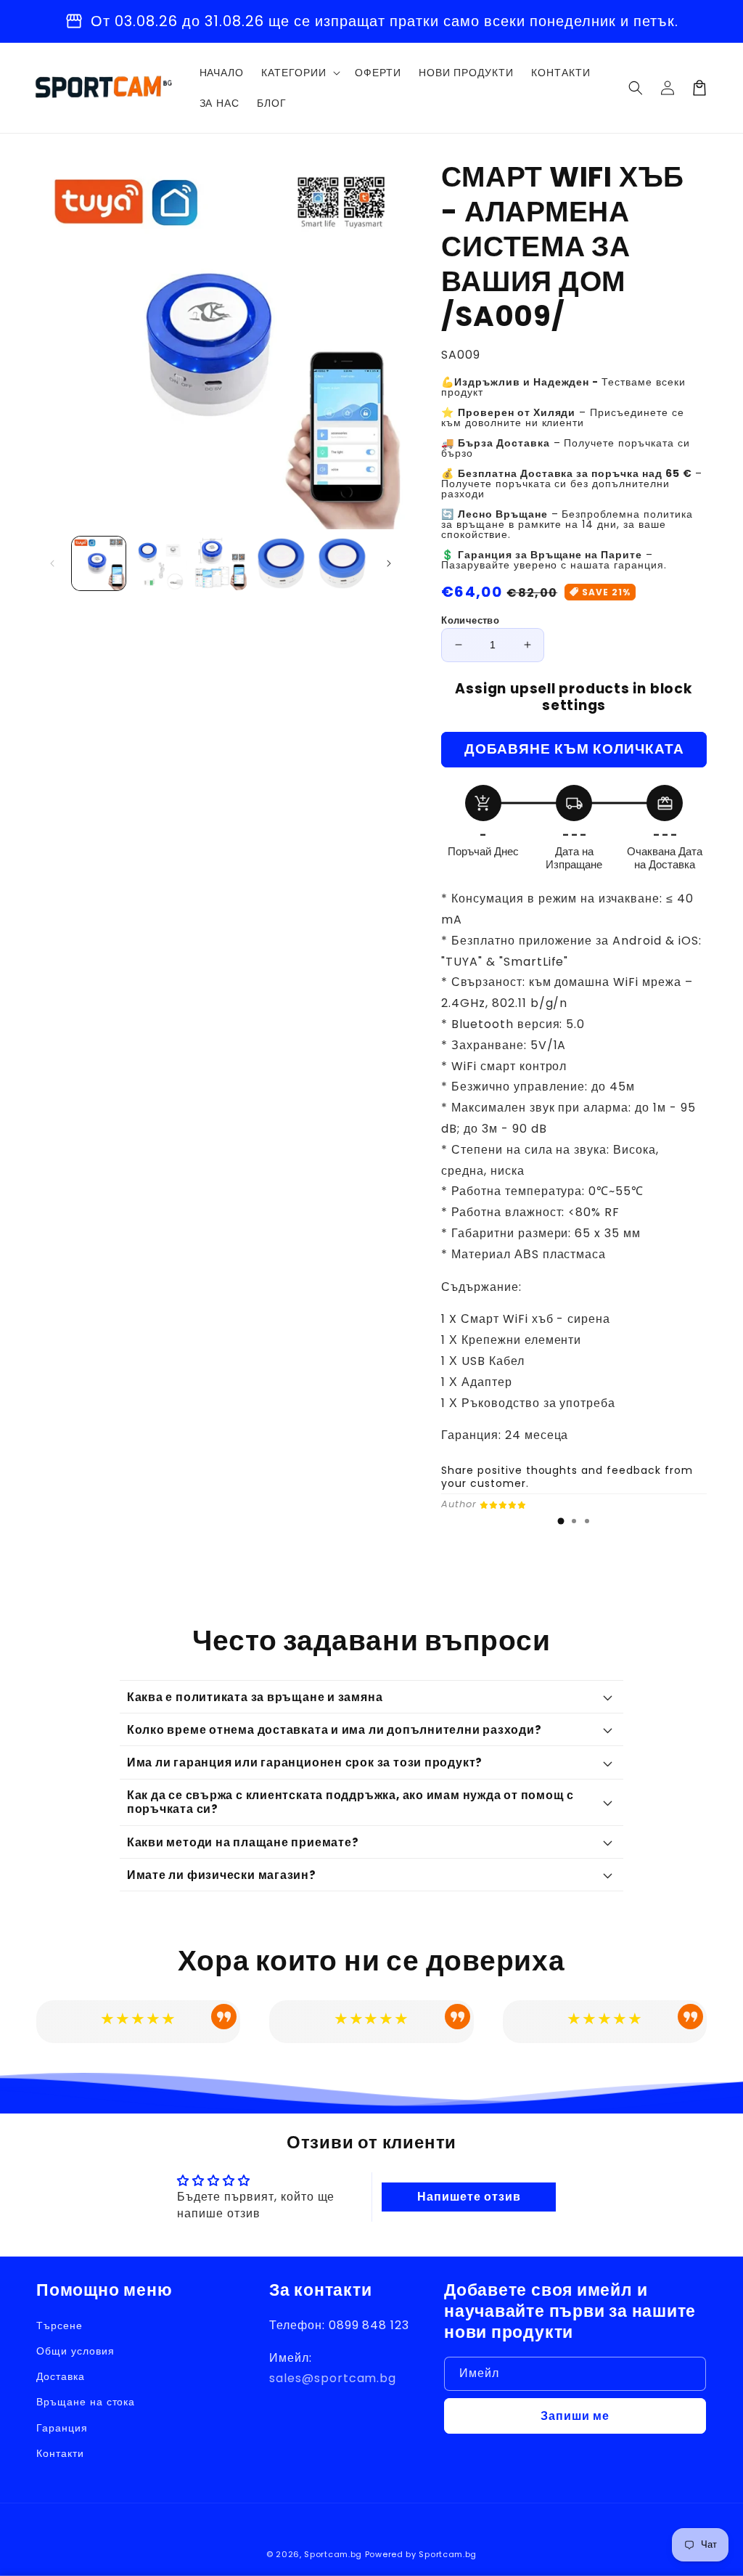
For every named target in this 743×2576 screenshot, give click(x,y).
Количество (470, 620)
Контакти (60, 2453)
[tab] (561, 1521)
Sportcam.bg (333, 2554)
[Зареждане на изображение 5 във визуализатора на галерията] (342, 563)
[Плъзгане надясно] (389, 563)
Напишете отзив (469, 2197)
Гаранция (62, 2428)
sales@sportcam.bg (333, 2378)
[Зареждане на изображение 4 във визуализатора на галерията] (282, 563)
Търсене (59, 2326)
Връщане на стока (86, 2402)
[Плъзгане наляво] (52, 563)
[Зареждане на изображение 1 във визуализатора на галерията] (99, 563)
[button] (636, 88)
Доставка (61, 2376)
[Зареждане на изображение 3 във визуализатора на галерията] (221, 563)
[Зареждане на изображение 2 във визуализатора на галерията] (160, 563)
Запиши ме (575, 2416)
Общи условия (75, 2351)
